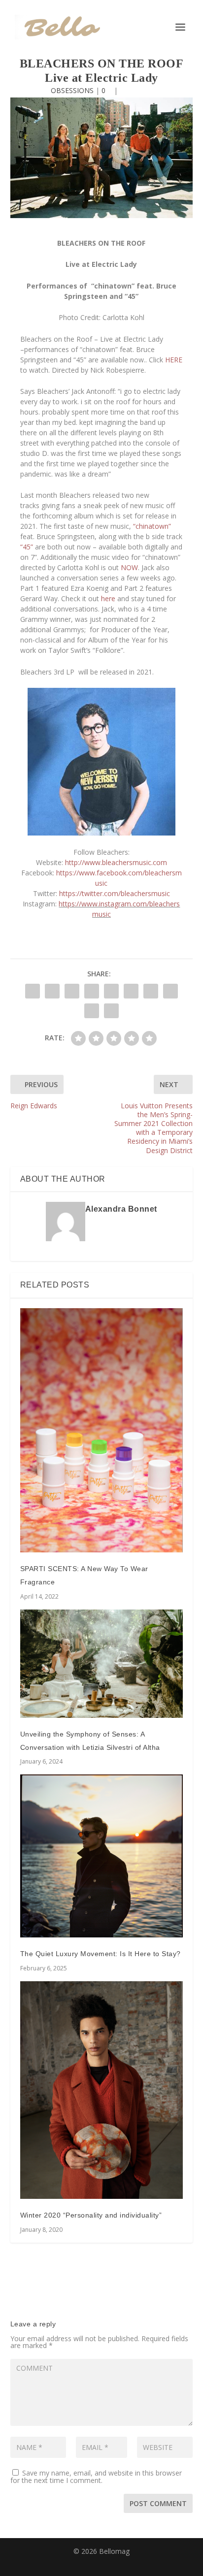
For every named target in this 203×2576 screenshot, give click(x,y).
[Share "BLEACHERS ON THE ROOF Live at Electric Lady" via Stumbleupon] (170, 991)
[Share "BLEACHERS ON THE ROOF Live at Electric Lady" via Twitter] (52, 991)
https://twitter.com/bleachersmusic (115, 893)
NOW (129, 567)
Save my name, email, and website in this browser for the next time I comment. (96, 2477)
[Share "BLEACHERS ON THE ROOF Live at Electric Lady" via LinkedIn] (131, 991)
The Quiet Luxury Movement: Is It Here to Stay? (101, 1954)
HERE (174, 360)
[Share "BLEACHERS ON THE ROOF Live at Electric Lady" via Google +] (72, 991)
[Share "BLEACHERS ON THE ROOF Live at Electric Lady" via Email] (92, 1011)
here (108, 598)
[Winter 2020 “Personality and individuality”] (102, 2090)
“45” (27, 547)
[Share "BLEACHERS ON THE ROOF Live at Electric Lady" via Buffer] (151, 991)
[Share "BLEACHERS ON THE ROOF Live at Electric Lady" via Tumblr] (92, 991)
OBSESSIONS (72, 90)
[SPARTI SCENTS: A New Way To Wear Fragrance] (102, 1431)
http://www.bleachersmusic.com (116, 862)
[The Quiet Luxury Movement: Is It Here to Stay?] (102, 1856)
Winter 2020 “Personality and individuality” (91, 2215)
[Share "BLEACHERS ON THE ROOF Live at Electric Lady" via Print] (111, 1011)
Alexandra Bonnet (121, 1209)
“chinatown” (152, 526)
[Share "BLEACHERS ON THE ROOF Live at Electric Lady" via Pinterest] (111, 991)
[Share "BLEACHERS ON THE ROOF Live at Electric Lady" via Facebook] (33, 991)
